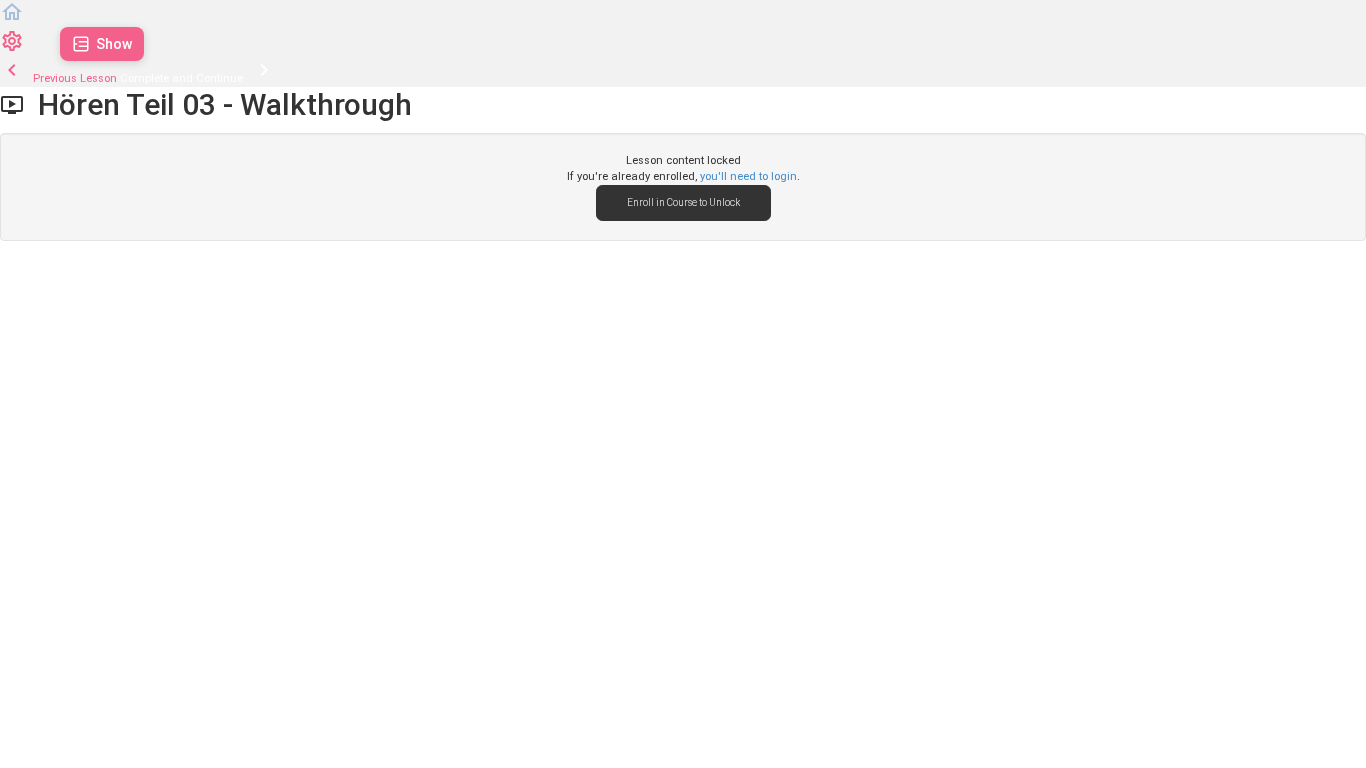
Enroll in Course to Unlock (683, 202)
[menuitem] (12, 49)
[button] (12, 20)
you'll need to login (748, 176)
